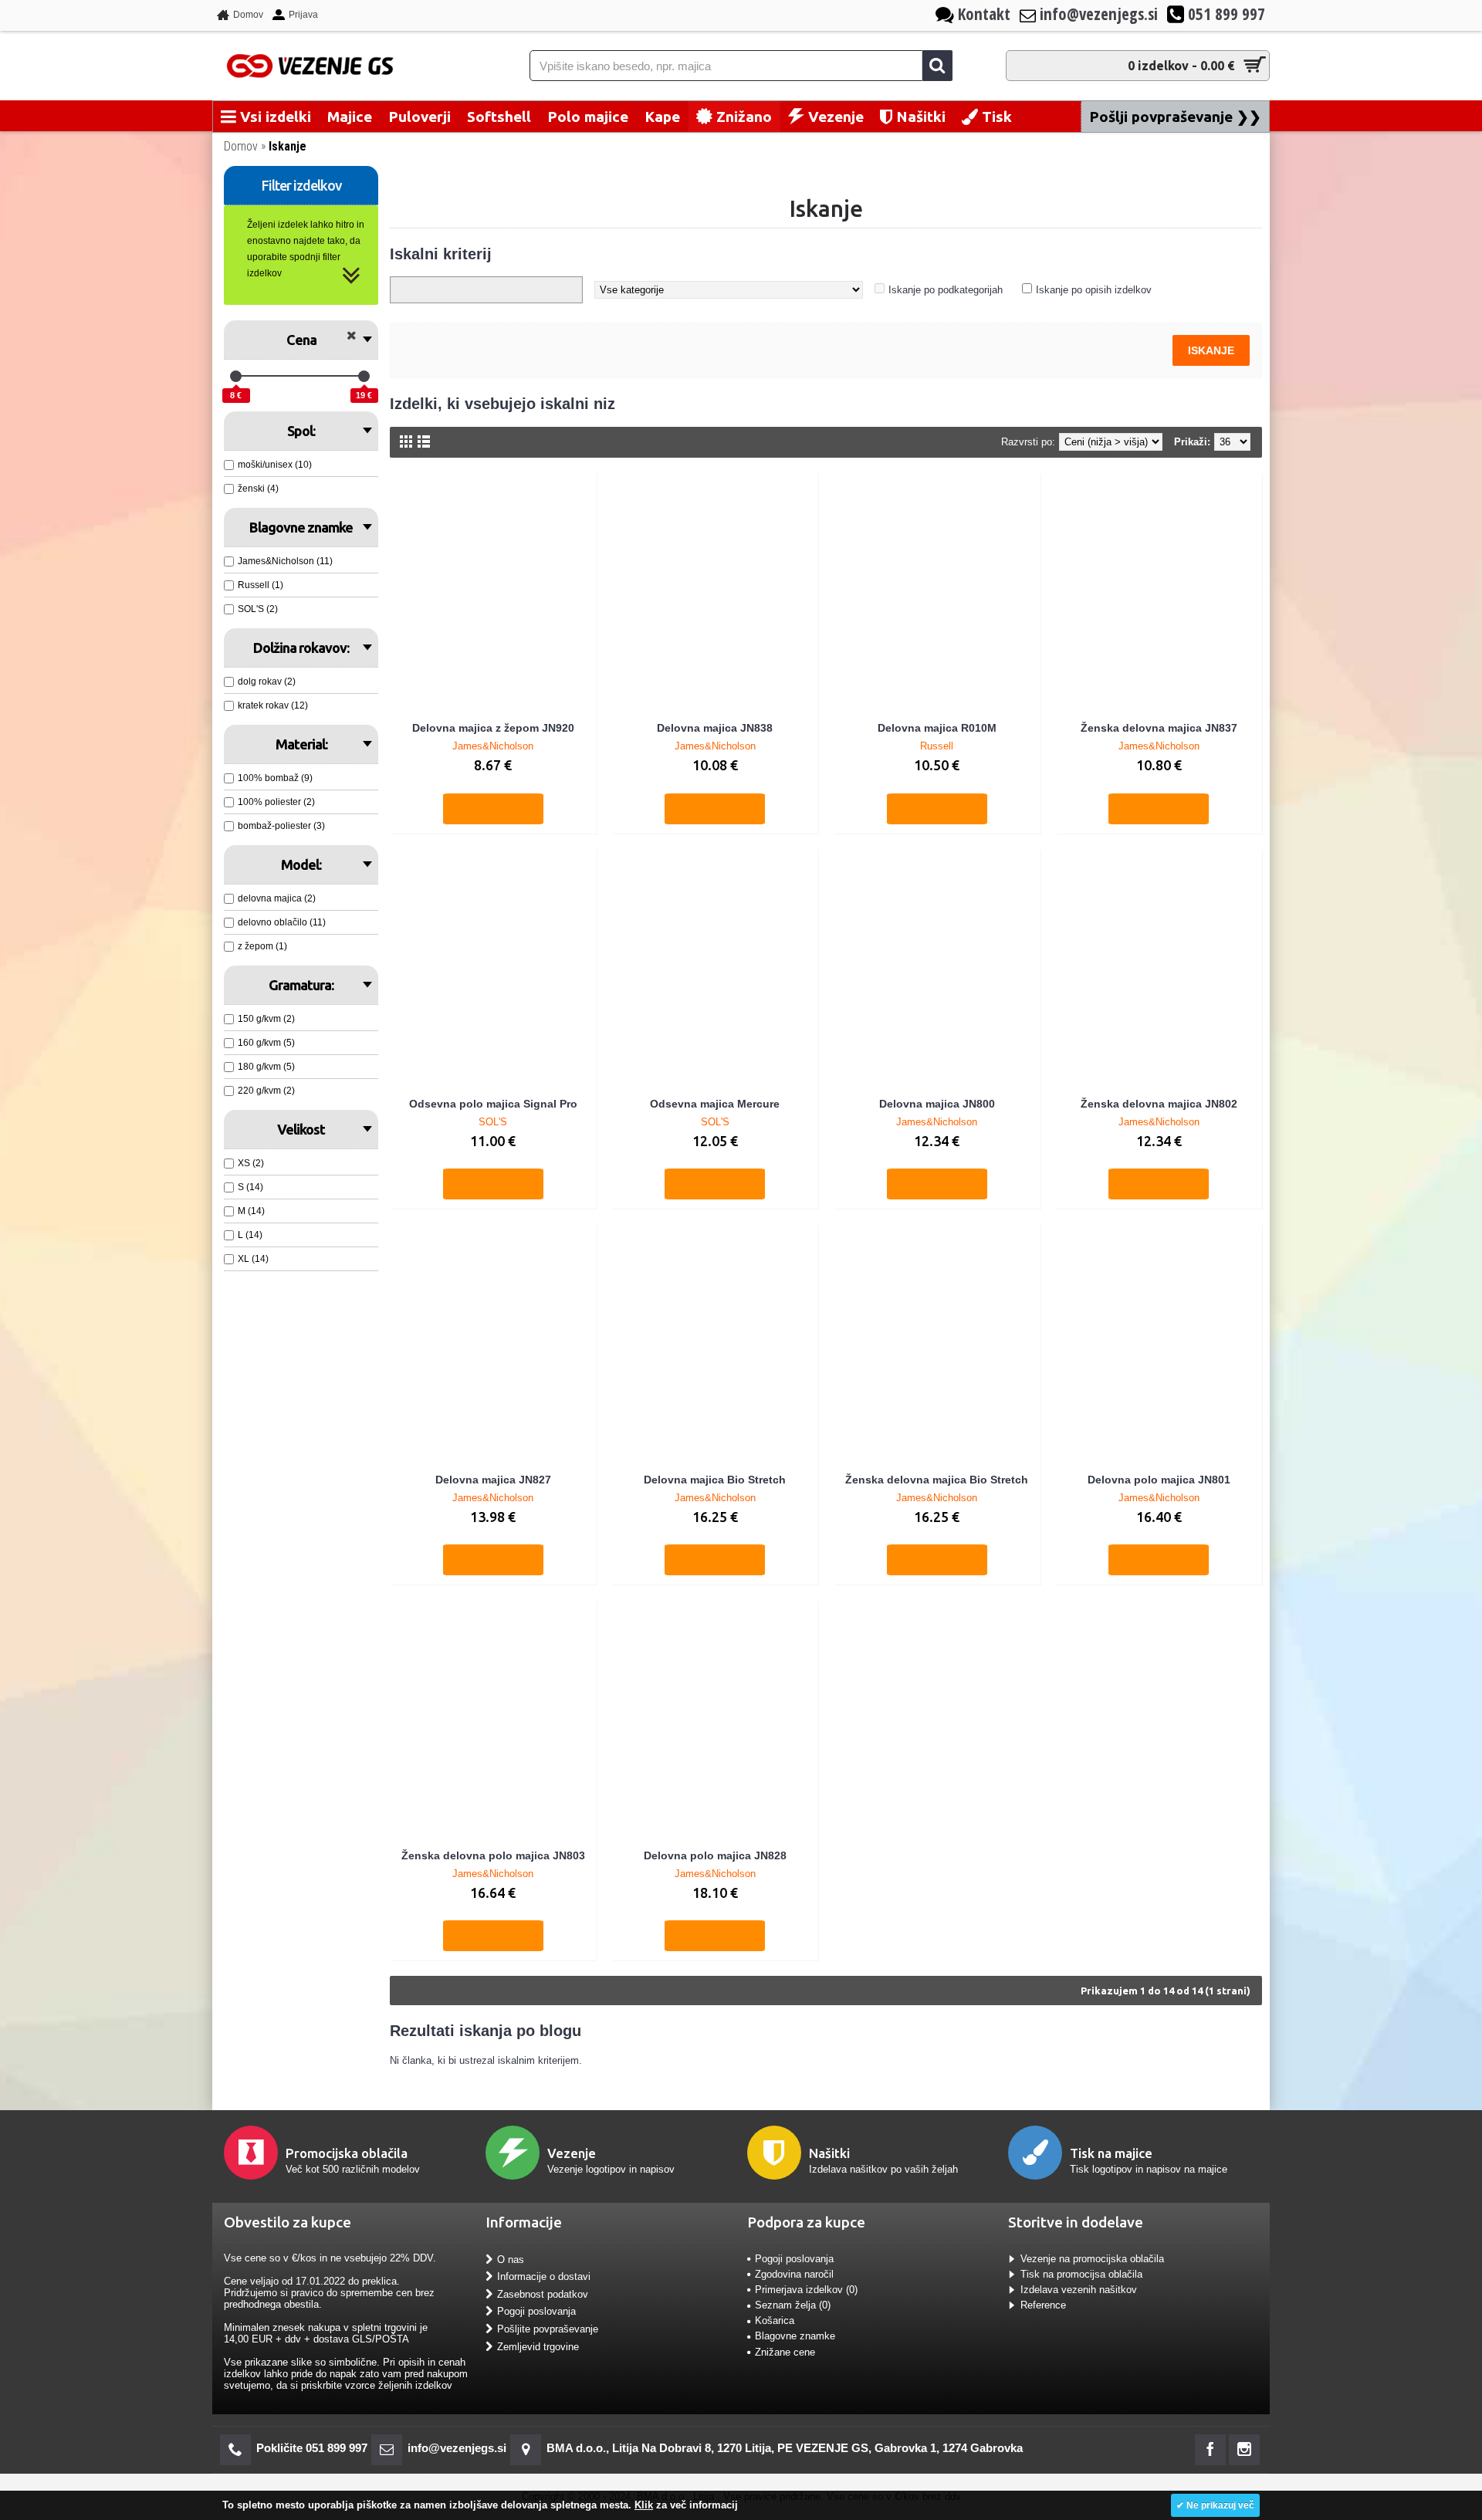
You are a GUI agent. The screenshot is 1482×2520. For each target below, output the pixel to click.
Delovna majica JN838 (715, 728)
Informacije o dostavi (544, 2276)
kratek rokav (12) (273, 705)
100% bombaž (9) (275, 778)
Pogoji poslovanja (536, 2311)
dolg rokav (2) (267, 682)
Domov (241, 146)
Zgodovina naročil (794, 2274)
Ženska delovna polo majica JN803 (493, 1855)
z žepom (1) (262, 946)
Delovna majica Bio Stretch (715, 1480)
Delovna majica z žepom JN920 (493, 728)
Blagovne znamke (795, 2336)
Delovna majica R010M (937, 728)
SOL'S (493, 1122)
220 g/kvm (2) (266, 1091)
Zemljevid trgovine (538, 2346)
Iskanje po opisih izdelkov (1094, 290)
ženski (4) (258, 489)
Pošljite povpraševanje (548, 2329)
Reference (1043, 2305)
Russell (937, 746)
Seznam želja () (793, 2305)
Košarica (775, 2320)
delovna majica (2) (277, 898)
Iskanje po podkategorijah (946, 290)
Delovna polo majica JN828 (715, 1855)
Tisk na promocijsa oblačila (1081, 2274)
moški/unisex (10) (275, 465)
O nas (511, 2259)
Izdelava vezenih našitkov (1079, 2290)
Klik (644, 2505)
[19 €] (364, 376)
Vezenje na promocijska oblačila (1092, 2259)
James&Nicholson (493, 746)
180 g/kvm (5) (266, 1067)
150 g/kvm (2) (266, 1019)
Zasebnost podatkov (543, 2293)
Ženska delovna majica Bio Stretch (937, 1480)
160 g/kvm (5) (266, 1043)
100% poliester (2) (276, 802)
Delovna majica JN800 (937, 1104)
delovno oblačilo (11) (282, 922)
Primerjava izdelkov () (806, 2290)
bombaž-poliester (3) (281, 826)
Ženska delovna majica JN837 (1159, 728)
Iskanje (288, 146)
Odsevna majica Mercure (715, 1104)
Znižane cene (785, 2352)
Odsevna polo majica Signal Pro (493, 1104)
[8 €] (236, 376)
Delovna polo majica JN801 (1159, 1480)
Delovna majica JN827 (493, 1480)
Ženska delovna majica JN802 (1159, 1104)
